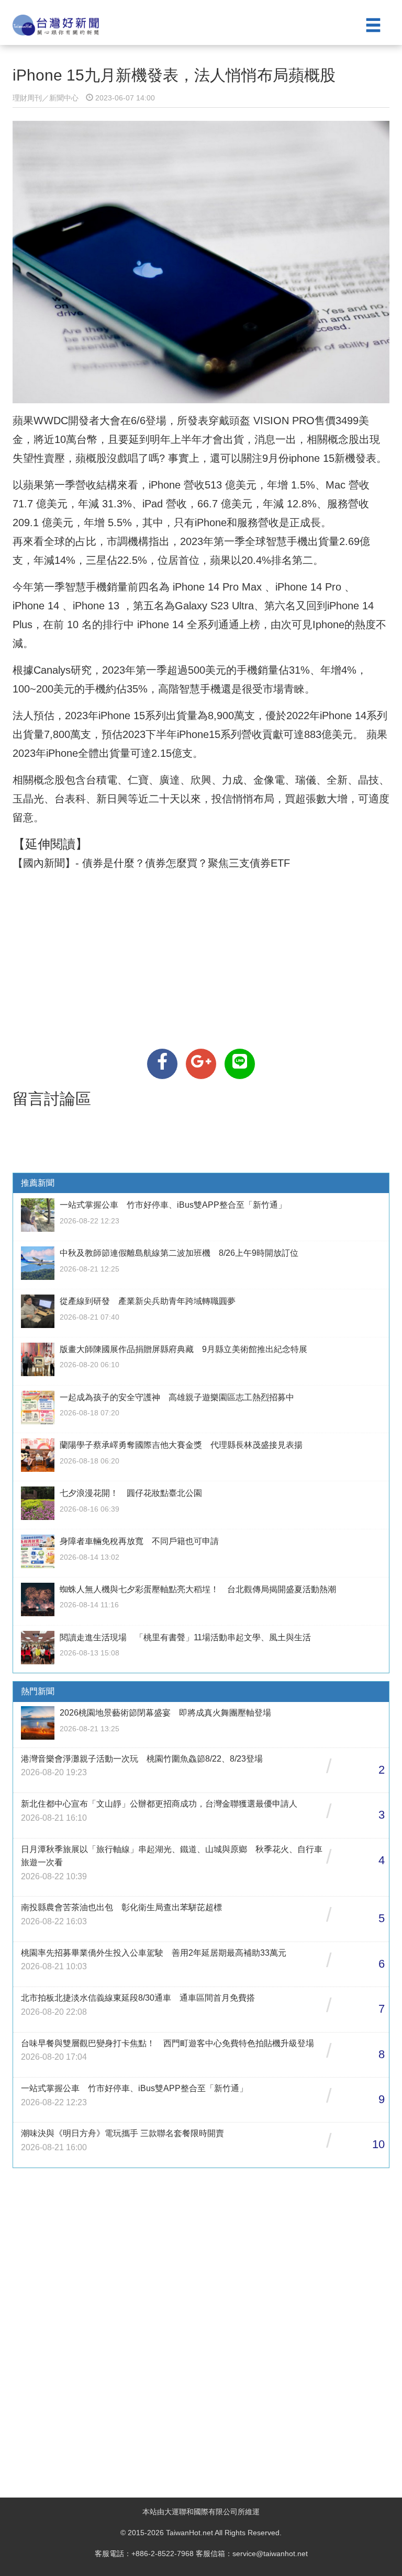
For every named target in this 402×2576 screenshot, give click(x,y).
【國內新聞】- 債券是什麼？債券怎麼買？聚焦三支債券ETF (151, 863)
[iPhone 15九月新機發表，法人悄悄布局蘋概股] (162, 1064)
